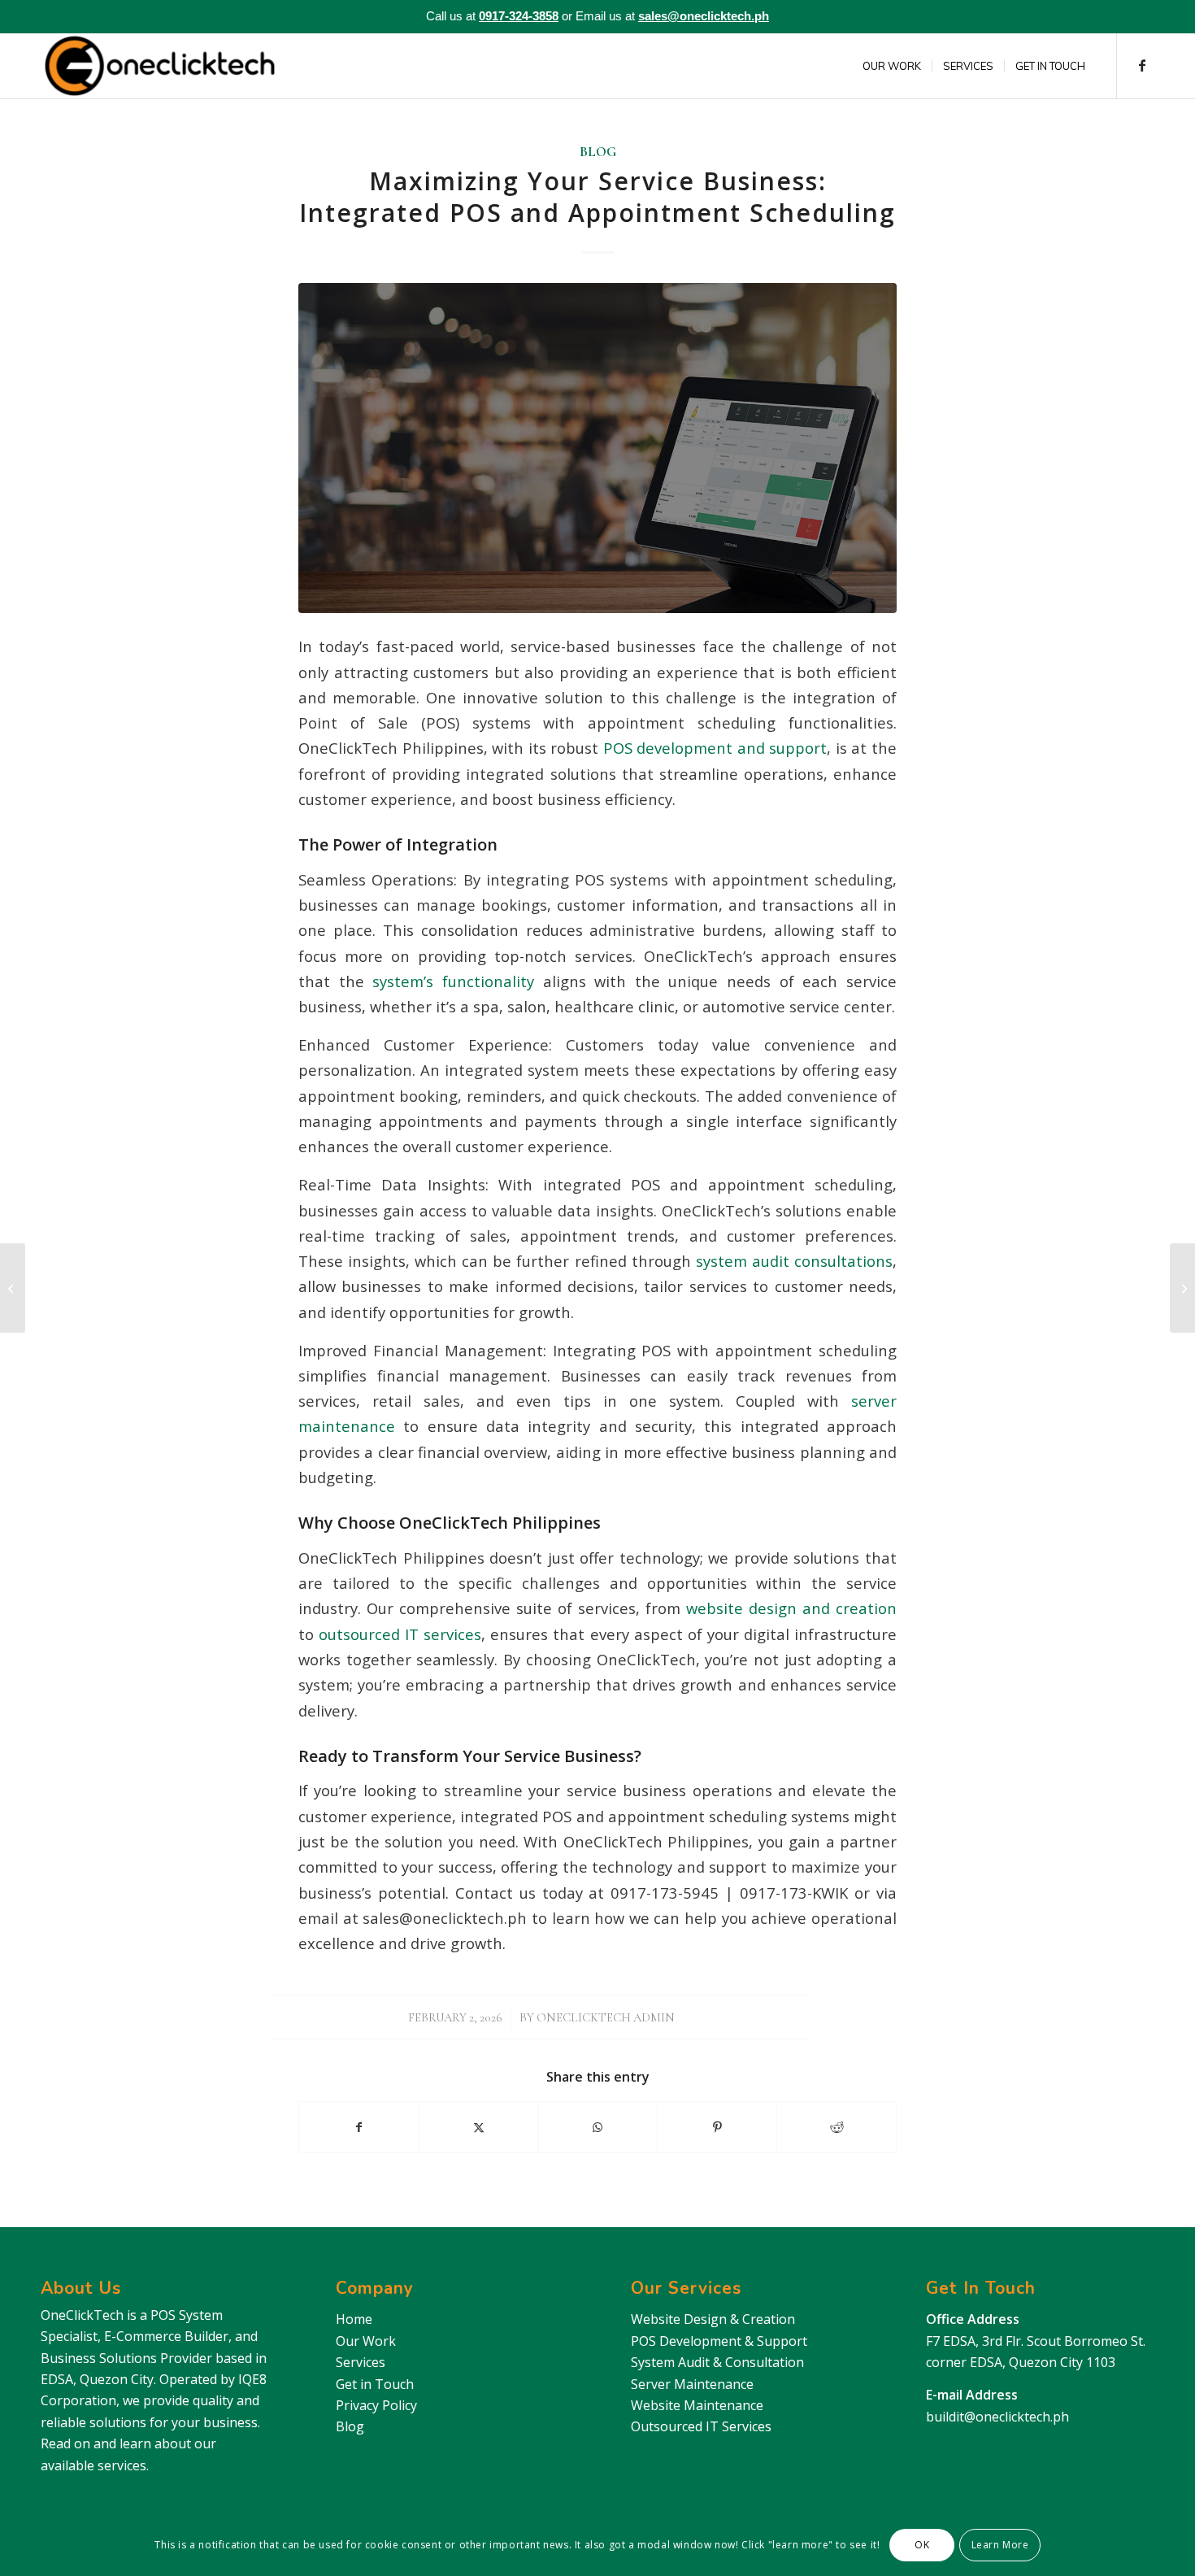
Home (354, 2319)
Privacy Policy (376, 2405)
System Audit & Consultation (717, 2362)
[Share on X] (479, 2127)
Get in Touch (375, 2384)
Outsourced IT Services (701, 2426)
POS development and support (713, 748)
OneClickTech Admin (606, 2017)
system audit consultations (792, 1261)
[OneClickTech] (160, 66)
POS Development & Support (719, 2341)
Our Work (366, 2341)
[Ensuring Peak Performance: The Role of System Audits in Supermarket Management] (1182, 1288)
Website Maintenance (697, 2405)
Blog (598, 152)
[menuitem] (892, 66)
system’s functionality (449, 981)
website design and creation (789, 1608)
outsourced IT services (398, 1634)
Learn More (1000, 2545)
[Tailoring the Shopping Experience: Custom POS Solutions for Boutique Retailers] (13, 1288)
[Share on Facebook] (359, 2127)
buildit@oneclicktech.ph (997, 2417)
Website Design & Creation (713, 2319)
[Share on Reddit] (836, 2127)
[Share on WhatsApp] (598, 2127)
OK (922, 2545)
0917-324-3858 (519, 16)
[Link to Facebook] (1142, 65)
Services (361, 2362)
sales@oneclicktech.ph (704, 16)
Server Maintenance (692, 2384)
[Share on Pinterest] (717, 2127)
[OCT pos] (597, 448)
